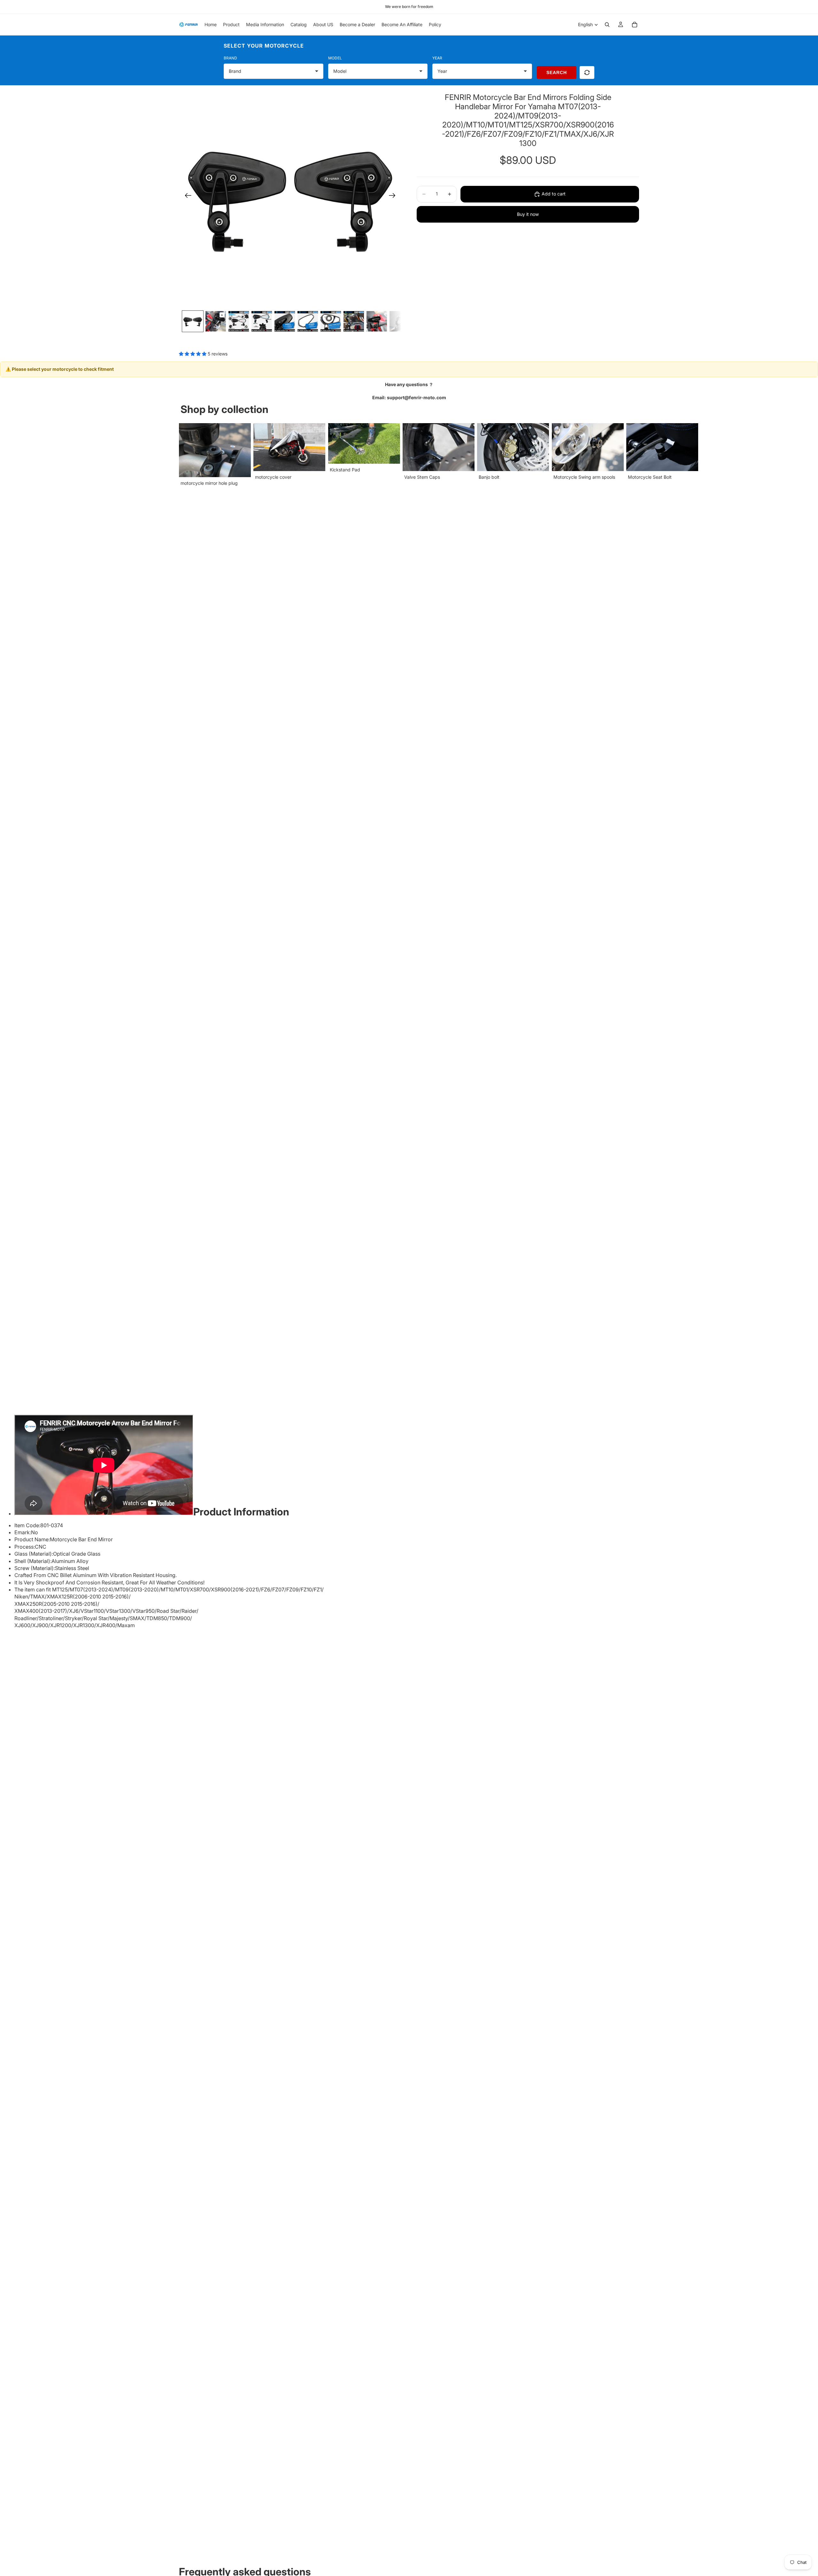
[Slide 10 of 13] (400, 321)
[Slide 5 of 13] (285, 321)
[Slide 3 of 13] (239, 321)
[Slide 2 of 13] (216, 321)
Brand (230, 58)
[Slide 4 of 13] (262, 321)
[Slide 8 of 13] (354, 321)
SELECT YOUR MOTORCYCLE (264, 46)
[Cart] (635, 25)
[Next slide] (394, 196)
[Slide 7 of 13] (331, 321)
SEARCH (557, 72)
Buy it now (528, 214)
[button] (193, 354)
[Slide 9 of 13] (377, 321)
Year (437, 58)
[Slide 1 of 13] (193, 321)
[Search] (607, 25)
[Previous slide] (186, 196)
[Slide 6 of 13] (308, 321)
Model (335, 58)
